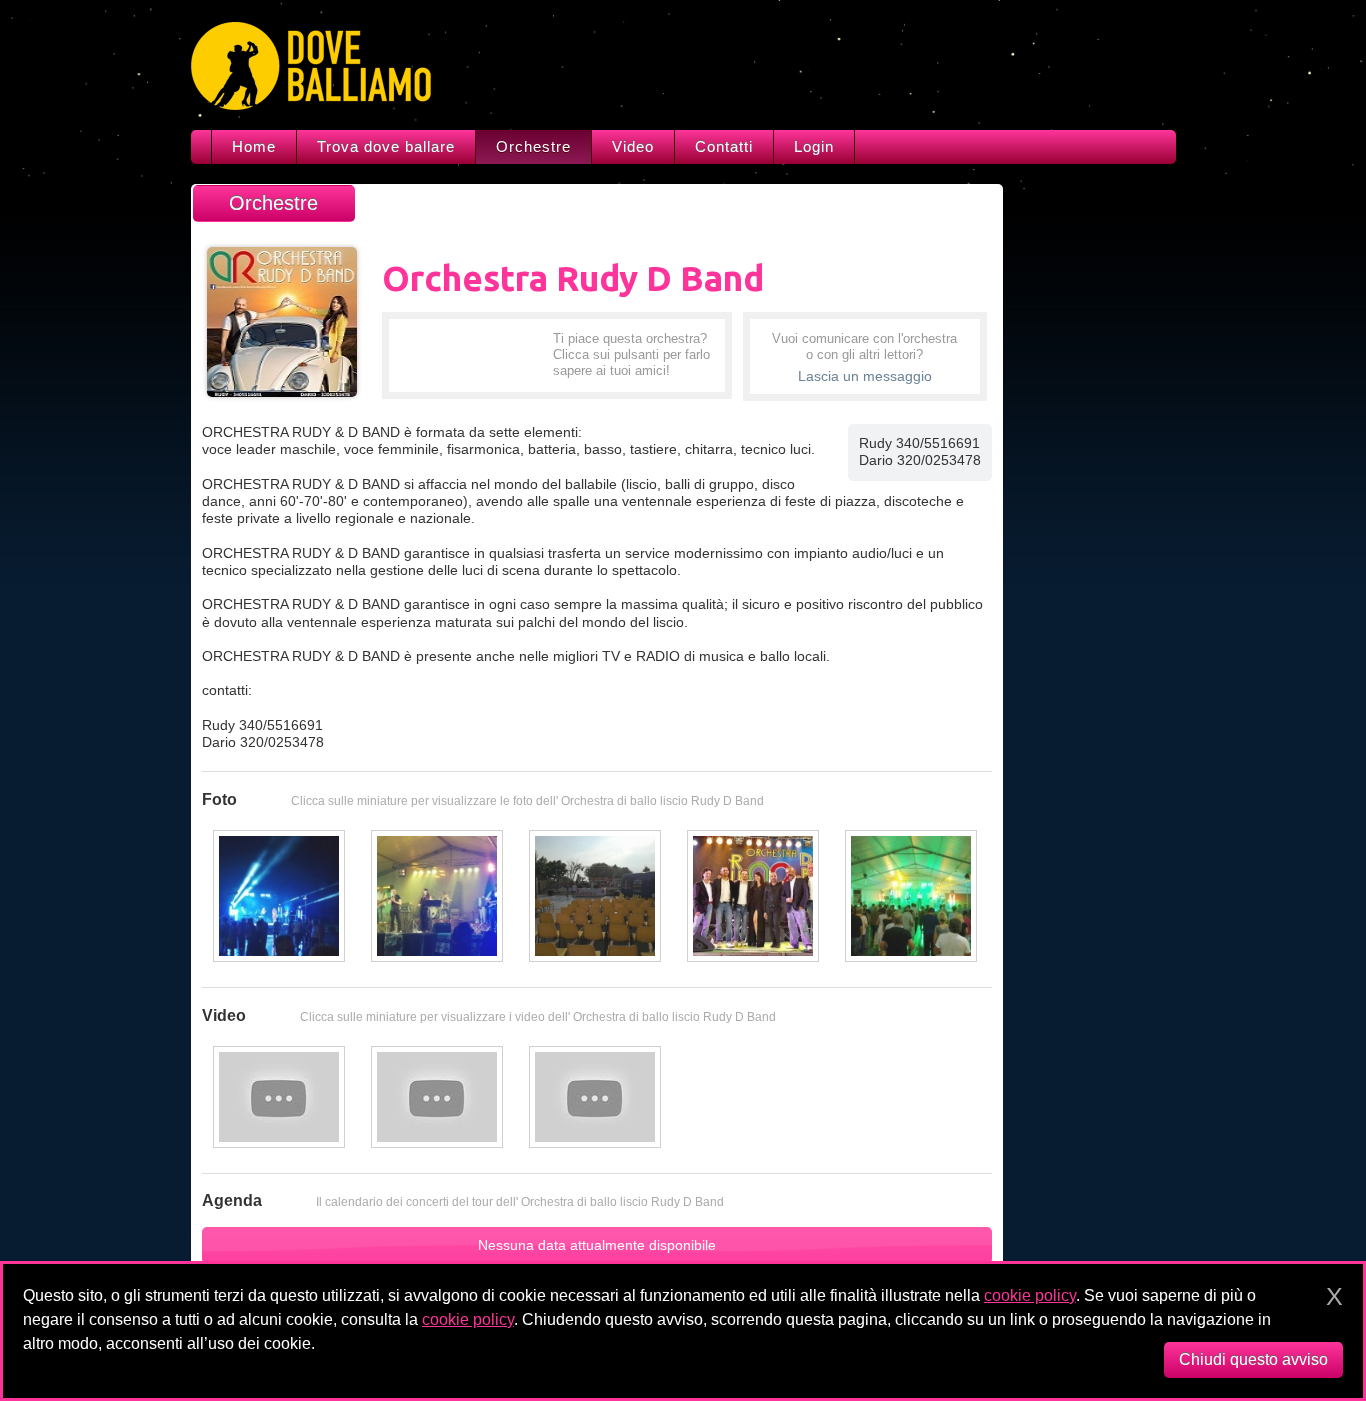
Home (254, 146)
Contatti (724, 146)
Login (814, 146)
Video (633, 146)
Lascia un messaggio (865, 376)
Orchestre (533, 146)
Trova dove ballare (386, 146)
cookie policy (1030, 1295)
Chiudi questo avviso (1253, 1359)
